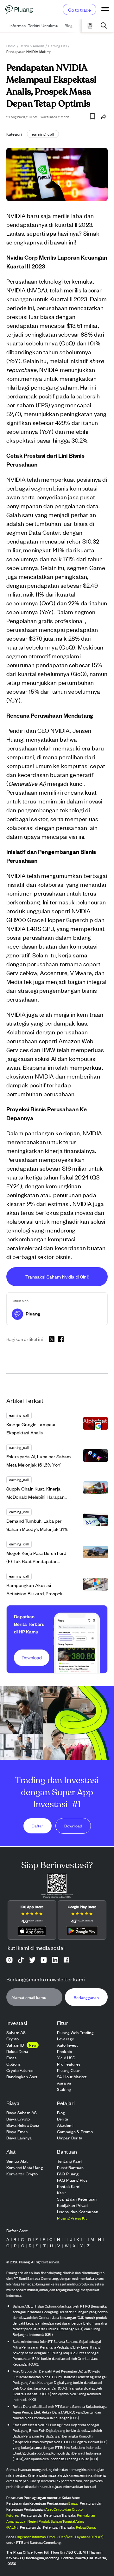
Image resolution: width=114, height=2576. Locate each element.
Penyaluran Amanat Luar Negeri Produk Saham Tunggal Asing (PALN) (51, 2521)
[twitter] (52, 1340)
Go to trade (79, 10)
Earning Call (57, 46)
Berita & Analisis (32, 46)
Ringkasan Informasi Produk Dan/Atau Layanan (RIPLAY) (59, 2537)
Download (73, 1826)
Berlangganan (86, 1997)
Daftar (37, 1826)
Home (11, 46)
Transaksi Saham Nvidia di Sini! (57, 1276)
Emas (73, 2503)
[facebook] (61, 1339)
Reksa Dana (85, 2527)
